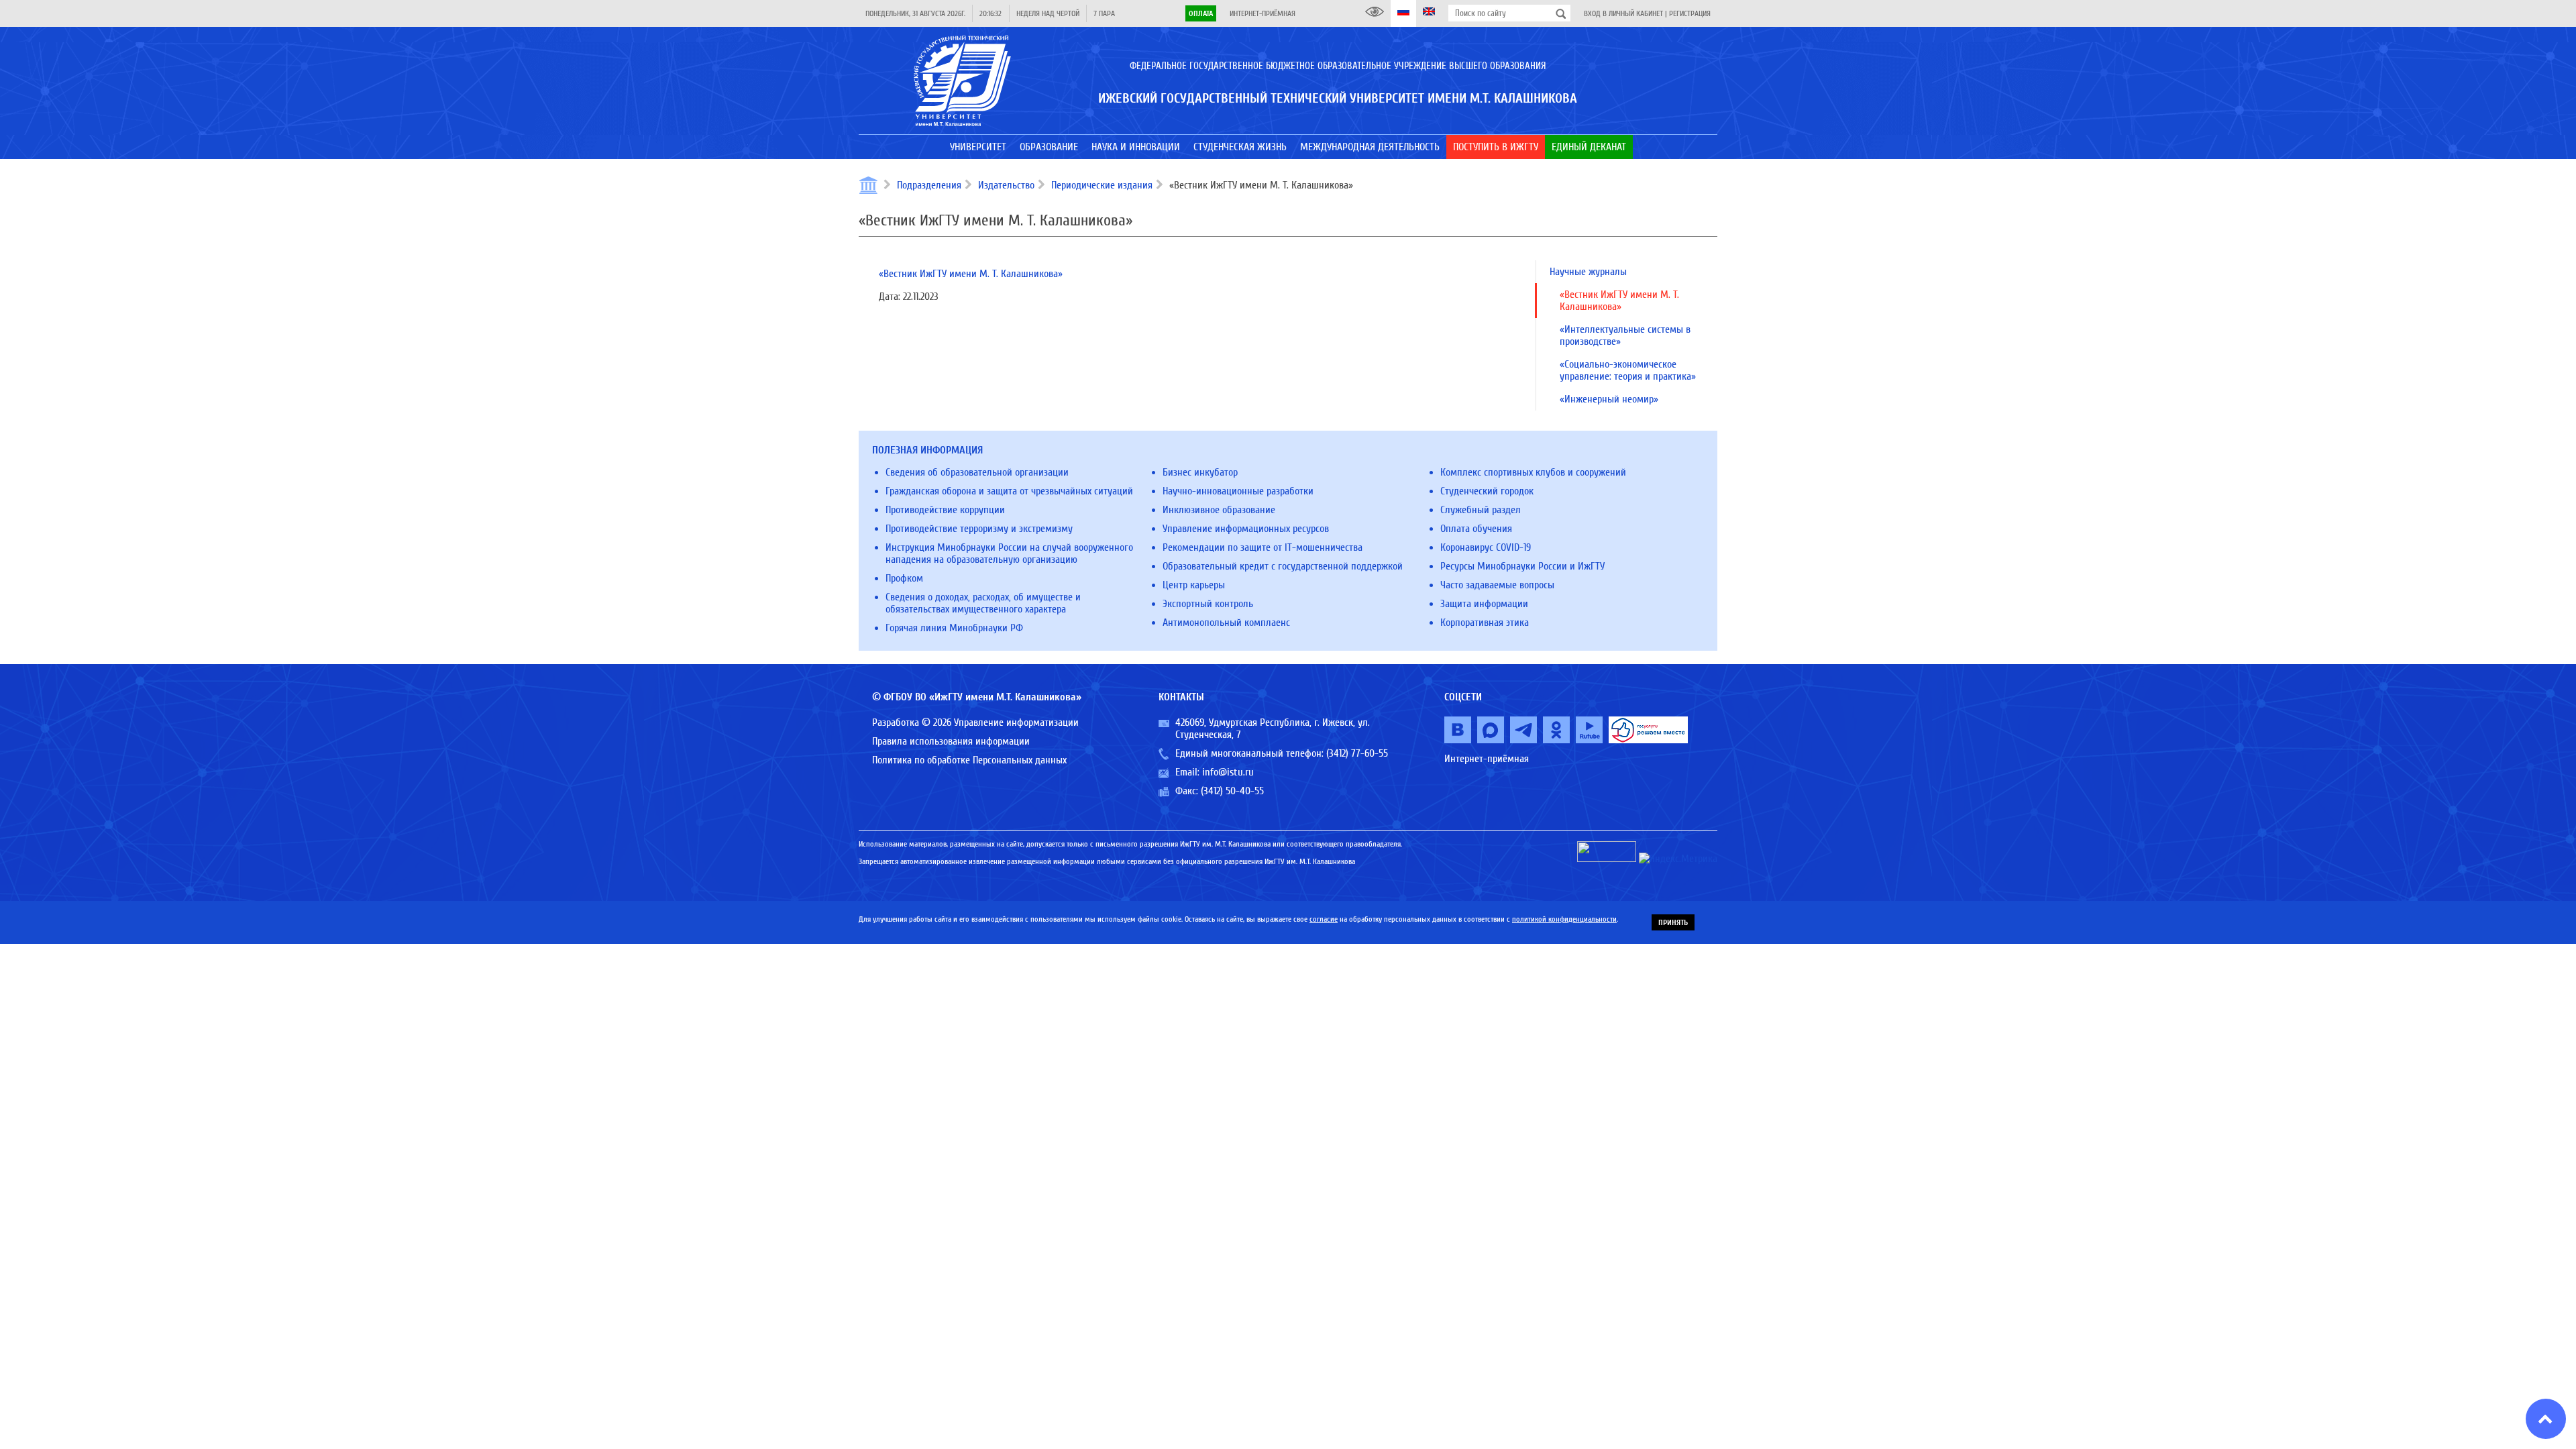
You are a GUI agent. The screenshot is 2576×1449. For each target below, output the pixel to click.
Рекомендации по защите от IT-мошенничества (1263, 547)
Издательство (1006, 185)
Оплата (1201, 13)
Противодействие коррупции (945, 510)
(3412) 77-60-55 (1357, 753)
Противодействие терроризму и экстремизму (979, 529)
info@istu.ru (1228, 772)
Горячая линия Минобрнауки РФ (954, 628)
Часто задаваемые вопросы (1497, 585)
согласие (1324, 919)
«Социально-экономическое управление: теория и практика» (1628, 370)
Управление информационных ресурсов (1246, 529)
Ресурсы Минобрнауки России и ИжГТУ (1522, 566)
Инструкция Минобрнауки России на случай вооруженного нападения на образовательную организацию (1009, 553)
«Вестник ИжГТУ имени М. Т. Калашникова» (971, 274)
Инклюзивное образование (1219, 510)
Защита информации (1484, 604)
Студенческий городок (1487, 491)
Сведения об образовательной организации (977, 472)
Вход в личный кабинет (1623, 13)
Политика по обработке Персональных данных (969, 760)
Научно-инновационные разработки (1238, 491)
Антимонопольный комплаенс (1226, 623)
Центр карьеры (1194, 585)
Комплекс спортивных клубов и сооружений (1533, 472)
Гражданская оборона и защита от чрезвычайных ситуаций (1009, 491)
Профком (904, 578)
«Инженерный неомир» (1609, 399)
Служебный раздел (1481, 510)
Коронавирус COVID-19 (1486, 547)
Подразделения (929, 185)
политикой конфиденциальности (1564, 919)
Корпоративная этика (1485, 623)
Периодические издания (1102, 185)
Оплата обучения (1476, 529)
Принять (1673, 922)
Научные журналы (1588, 272)
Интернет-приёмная (1263, 13)
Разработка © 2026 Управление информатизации (975, 722)
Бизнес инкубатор (1200, 472)
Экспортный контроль (1208, 604)
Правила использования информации (951, 741)
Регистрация (1690, 13)
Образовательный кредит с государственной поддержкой (1283, 566)
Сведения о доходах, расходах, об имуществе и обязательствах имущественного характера (983, 603)
